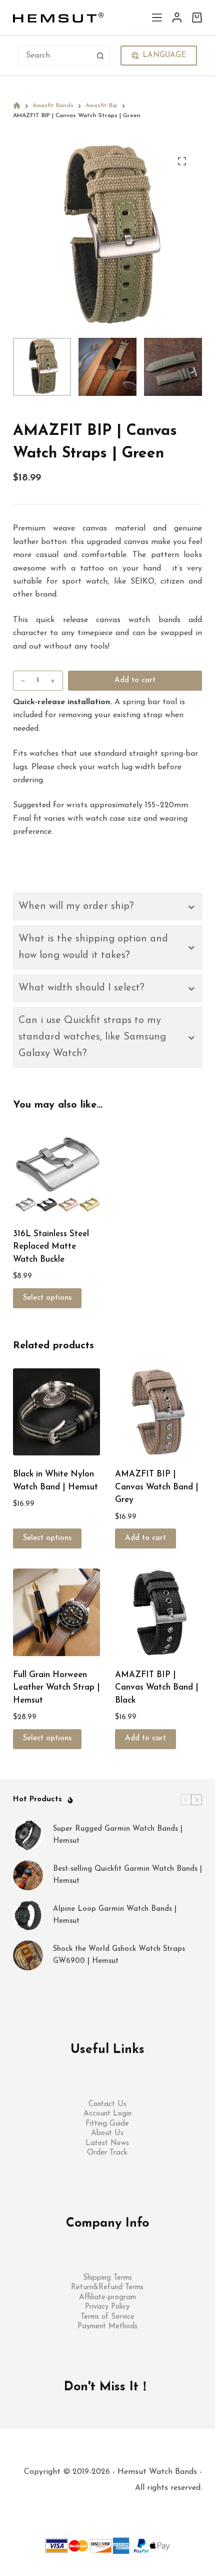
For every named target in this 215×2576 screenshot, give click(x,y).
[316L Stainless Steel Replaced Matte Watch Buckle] (56, 1171)
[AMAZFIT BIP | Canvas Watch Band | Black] (158, 1612)
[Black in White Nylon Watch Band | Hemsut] (56, 1412)
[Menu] (157, 18)
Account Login (107, 2114)
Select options (47, 1298)
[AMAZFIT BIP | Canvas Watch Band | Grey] (158, 1412)
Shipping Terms (107, 2278)
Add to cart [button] (145, 1538)
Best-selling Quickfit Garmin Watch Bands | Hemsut (127, 1875)
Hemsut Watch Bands (158, 2492)
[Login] (177, 18)
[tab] (107, 907)
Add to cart (135, 680)
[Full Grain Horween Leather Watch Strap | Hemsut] (56, 1612)
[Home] (17, 106)
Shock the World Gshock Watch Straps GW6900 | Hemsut (119, 1955)
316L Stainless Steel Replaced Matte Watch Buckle (51, 1247)
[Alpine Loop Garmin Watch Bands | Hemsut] (28, 1915)
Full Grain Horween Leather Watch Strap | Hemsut (56, 1688)
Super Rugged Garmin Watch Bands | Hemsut (118, 1835)
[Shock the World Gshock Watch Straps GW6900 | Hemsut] (28, 1955)
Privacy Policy (107, 2307)
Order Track (107, 2153)
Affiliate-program (107, 2297)
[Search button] (100, 56)
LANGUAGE (164, 55)
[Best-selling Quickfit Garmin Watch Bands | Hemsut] (28, 1875)
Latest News (107, 2143)
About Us (107, 2133)
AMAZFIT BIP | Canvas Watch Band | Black (157, 1688)
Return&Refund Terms (107, 2287)
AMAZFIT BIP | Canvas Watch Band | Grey (157, 1487)
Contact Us (107, 2104)
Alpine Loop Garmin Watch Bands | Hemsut (115, 1915)
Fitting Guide (107, 2124)
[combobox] (55, 56)
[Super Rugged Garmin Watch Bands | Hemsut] (28, 1835)
